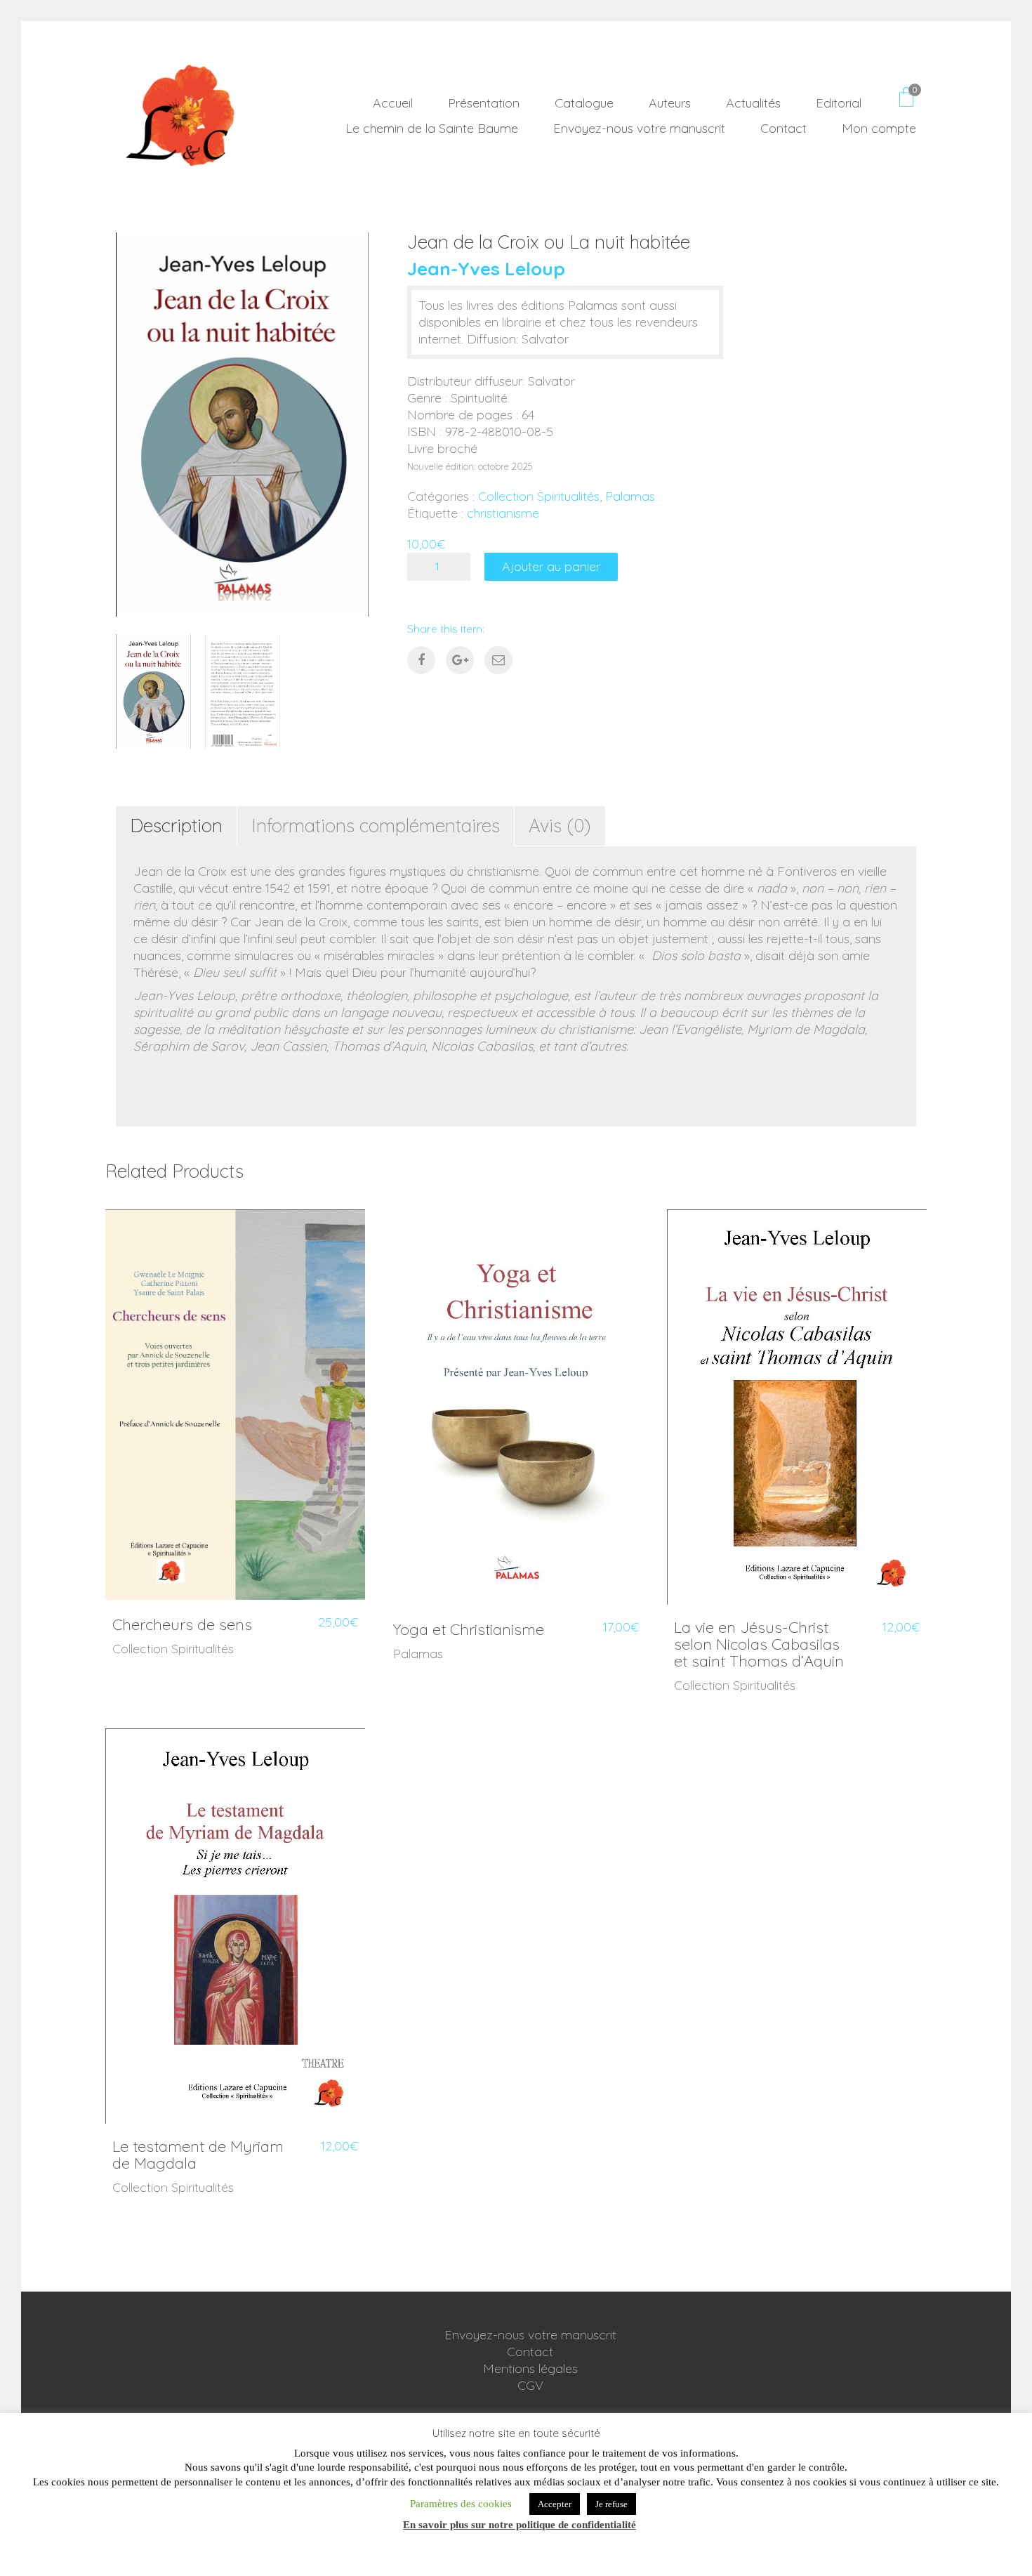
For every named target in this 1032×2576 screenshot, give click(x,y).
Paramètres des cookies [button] (461, 2504)
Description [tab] (176, 826)
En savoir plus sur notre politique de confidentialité (520, 2525)
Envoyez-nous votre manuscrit (530, 2335)
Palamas (630, 496)
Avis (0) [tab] (560, 826)
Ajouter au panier (551, 566)
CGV (530, 2385)
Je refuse (611, 2504)
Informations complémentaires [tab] (376, 826)
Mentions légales (530, 2368)
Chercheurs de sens (182, 1624)
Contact (530, 2352)
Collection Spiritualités (539, 496)
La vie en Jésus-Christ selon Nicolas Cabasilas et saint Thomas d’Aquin (759, 1644)
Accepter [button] (555, 2504)
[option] (242, 425)
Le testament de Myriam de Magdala (198, 2155)
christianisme (503, 513)
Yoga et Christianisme (469, 1629)
